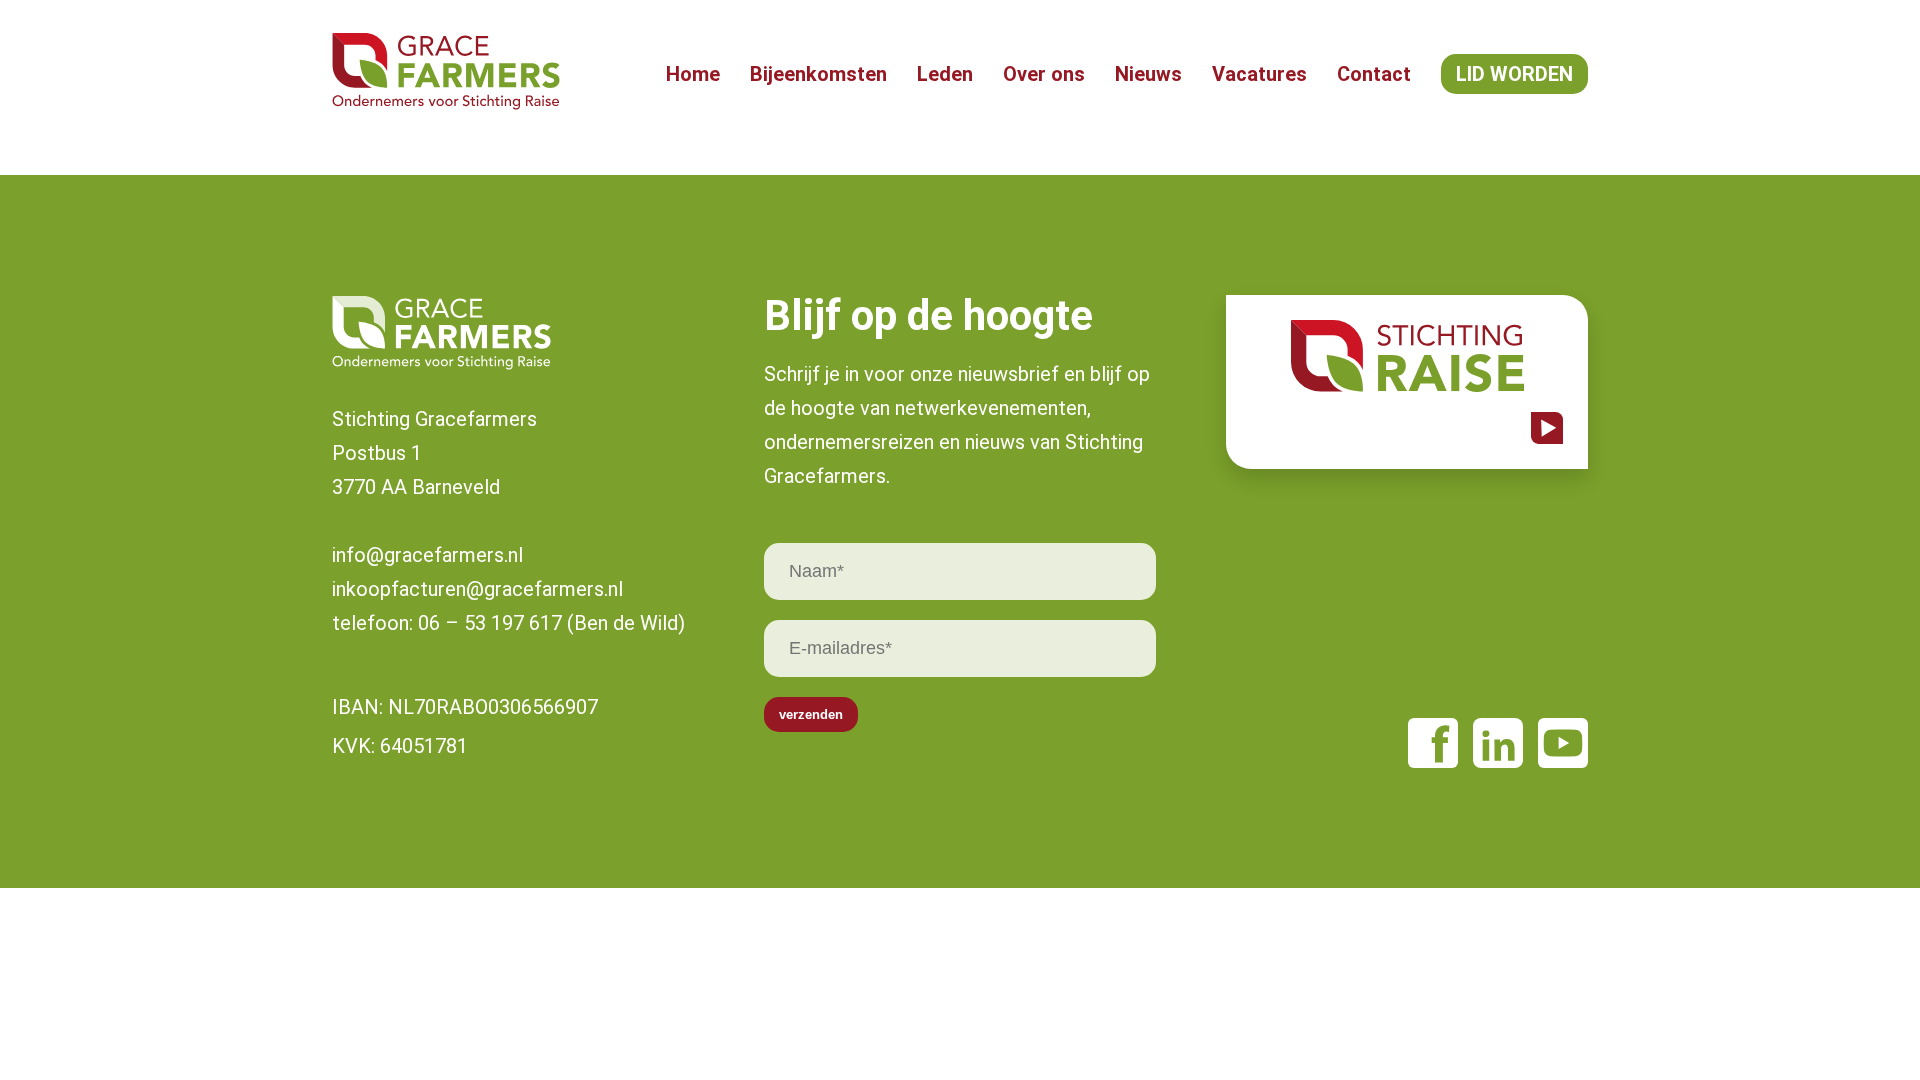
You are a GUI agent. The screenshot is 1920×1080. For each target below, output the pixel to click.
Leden (945, 74)
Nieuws (1148, 74)
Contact (1374, 74)
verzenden (811, 714)
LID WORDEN (1514, 74)
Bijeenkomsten (818, 74)
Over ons (1044, 74)
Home (693, 74)
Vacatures (1259, 74)
